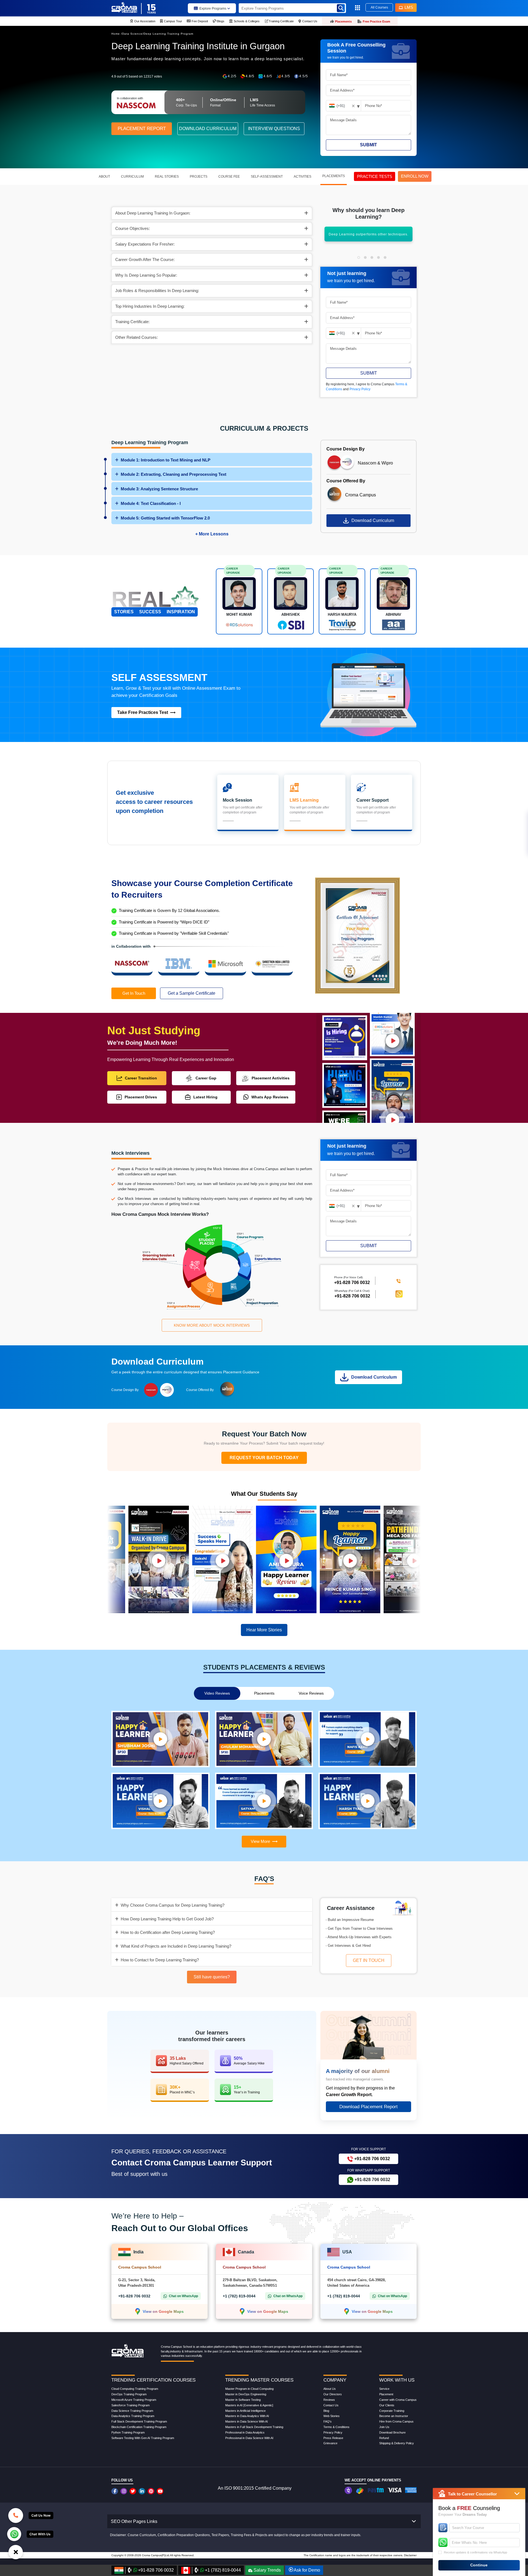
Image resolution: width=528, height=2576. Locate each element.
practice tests (375, 176)
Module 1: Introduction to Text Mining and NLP (166, 460)
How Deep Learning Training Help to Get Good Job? (167, 1919)
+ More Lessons (212, 534)
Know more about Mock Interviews (212, 1325)
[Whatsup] (14, 2534)
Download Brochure (392, 2432)
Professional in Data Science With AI (249, 2438)
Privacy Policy (360, 389)
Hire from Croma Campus (396, 2421)
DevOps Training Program (129, 2394)
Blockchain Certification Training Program (139, 2427)
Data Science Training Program (132, 2411)
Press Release (333, 2438)
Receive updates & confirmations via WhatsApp (475, 2552)
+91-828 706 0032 (352, 1296)
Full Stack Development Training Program (139, 2421)
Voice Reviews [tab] (311, 1693)
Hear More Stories (264, 1630)
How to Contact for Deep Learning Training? (160, 1960)
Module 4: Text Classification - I (151, 503)
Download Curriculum (373, 520)
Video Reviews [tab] (217, 1693)
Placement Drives (141, 1097)
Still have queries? (212, 1977)
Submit (369, 145)
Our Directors (333, 2394)
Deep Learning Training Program (168, 34)
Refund (384, 2438)
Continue (479, 2565)
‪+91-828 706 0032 (352, 1283)
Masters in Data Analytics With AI (247, 2416)
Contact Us (331, 2405)
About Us (330, 2389)
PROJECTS (199, 177)
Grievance (330, 2443)
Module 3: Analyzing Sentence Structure (159, 489)
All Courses (379, 7)
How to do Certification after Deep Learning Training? (168, 1932)
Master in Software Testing (243, 2400)
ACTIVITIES (302, 177)
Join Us (384, 2427)
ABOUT (104, 177)
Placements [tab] (264, 1693)
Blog (326, 2411)
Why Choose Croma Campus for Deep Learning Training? (173, 1905)
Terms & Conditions (336, 2427)
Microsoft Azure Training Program (134, 2400)
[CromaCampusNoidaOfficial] (115, 2491)
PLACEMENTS (334, 176)
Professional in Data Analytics (245, 2432)
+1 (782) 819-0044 (239, 2296)
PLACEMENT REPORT (142, 129)
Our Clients (387, 2405)
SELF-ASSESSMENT (267, 177)
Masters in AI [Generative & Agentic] (249, 2405)
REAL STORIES (167, 177)
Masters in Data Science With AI (247, 2421)
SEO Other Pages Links (134, 2521)
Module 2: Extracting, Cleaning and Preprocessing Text (174, 474)
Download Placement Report (369, 2107)
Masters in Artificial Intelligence (245, 2411)
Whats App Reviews (270, 1097)
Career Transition (141, 1078)
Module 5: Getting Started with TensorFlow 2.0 (165, 518)
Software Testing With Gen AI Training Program (143, 2438)
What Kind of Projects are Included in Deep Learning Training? (176, 1946)
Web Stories (332, 2416)
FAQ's (328, 2421)
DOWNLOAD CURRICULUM (208, 129)
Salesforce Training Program (130, 2405)
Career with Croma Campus (398, 2400)
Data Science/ (133, 34)
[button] (359, 257)
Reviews (329, 2400)
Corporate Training (392, 2411)
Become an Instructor (394, 2416)
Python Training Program (128, 2432)
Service (384, 2389)
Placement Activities (271, 1078)
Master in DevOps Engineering (246, 2394)
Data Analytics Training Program (133, 2416)
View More (260, 1841)
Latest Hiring (205, 1097)
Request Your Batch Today (264, 1458)
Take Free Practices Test (143, 712)
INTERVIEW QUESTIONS (274, 129)
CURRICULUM (132, 177)
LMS (409, 7)
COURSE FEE (229, 177)
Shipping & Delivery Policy (397, 2443)
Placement (386, 2394)
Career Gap (206, 1078)
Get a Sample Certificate (192, 993)
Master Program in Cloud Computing (249, 2389)
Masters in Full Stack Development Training (254, 2427)
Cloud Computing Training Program (135, 2389)
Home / (117, 34)
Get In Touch (134, 993)
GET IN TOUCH (369, 1960)
